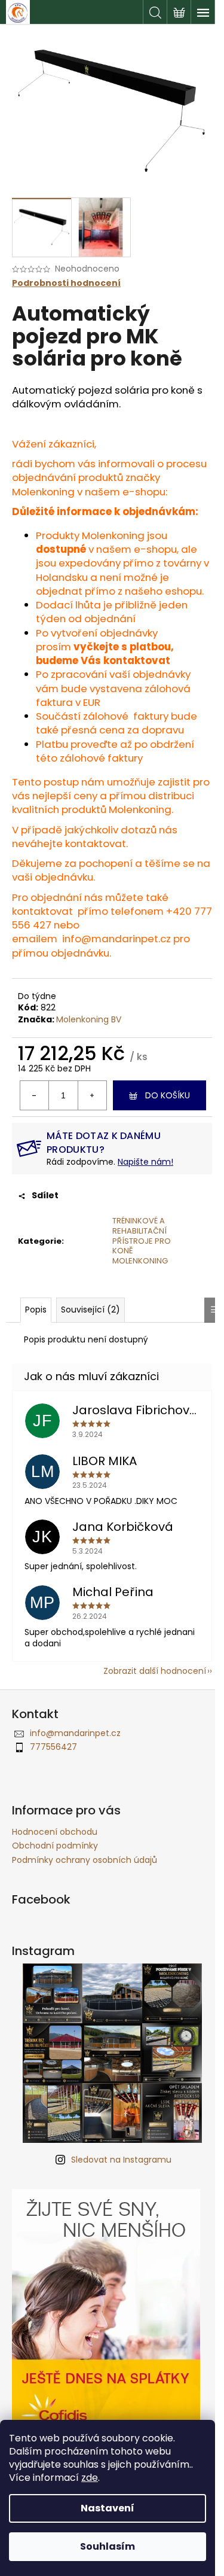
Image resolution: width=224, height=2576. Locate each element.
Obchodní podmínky (55, 1846)
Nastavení (108, 2508)
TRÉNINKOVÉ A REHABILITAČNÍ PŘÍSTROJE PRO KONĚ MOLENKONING (142, 1241)
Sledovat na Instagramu (121, 2160)
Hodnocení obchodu (55, 1832)
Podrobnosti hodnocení (66, 283)
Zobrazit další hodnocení (155, 1671)
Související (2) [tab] (90, 1310)
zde (90, 2478)
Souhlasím (108, 2546)
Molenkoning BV (89, 1019)
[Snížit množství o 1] (35, 1095)
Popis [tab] (36, 1310)
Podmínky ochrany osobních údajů (85, 1860)
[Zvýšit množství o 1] (92, 1095)
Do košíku (168, 1095)
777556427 (53, 1747)
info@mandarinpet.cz (116, 939)
